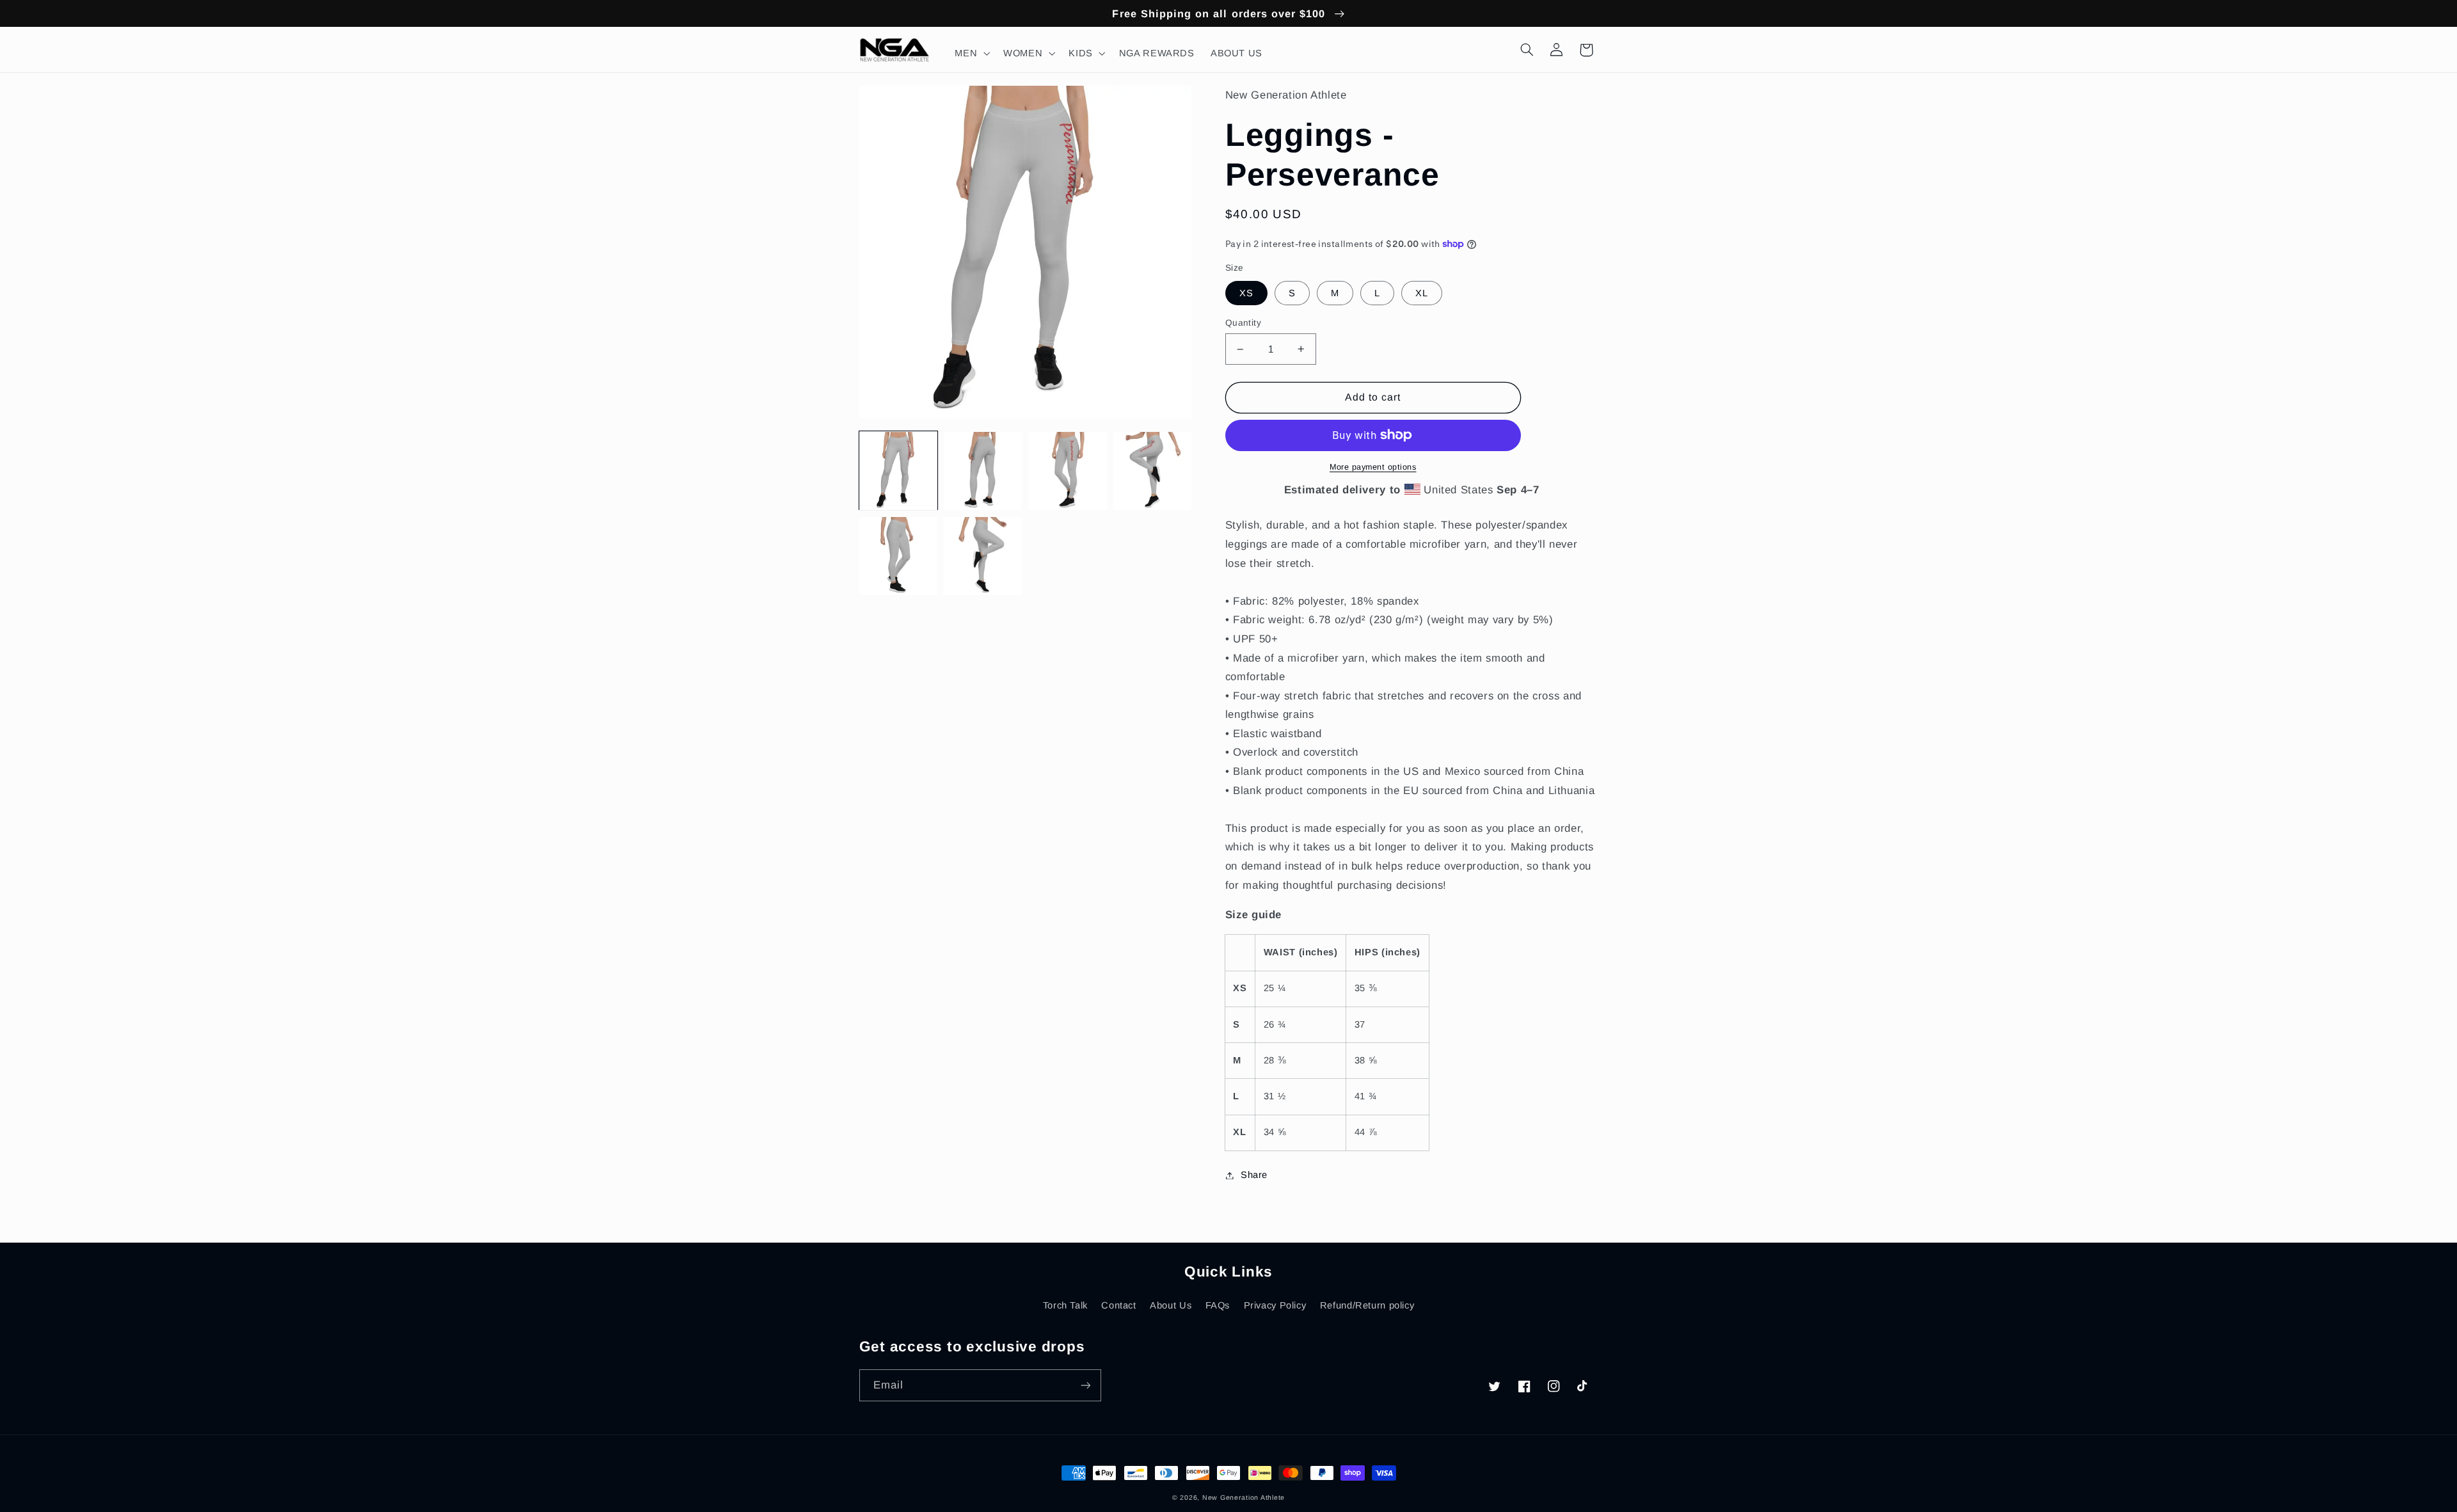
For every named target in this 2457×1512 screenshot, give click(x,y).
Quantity (1243, 323)
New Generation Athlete (1244, 1497)
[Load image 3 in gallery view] (1068, 471)
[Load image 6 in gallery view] (983, 556)
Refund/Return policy (1367, 1305)
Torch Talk (1065, 1305)
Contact (1118, 1305)
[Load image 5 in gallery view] (898, 556)
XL (1422, 293)
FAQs (1218, 1305)
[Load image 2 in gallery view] (983, 471)
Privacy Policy (1275, 1305)
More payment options (1373, 467)
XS (1246, 293)
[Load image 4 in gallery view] (1152, 471)
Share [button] (1254, 1175)
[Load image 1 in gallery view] (898, 471)
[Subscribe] (1085, 1385)
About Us (1171, 1305)
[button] (971, 53)
